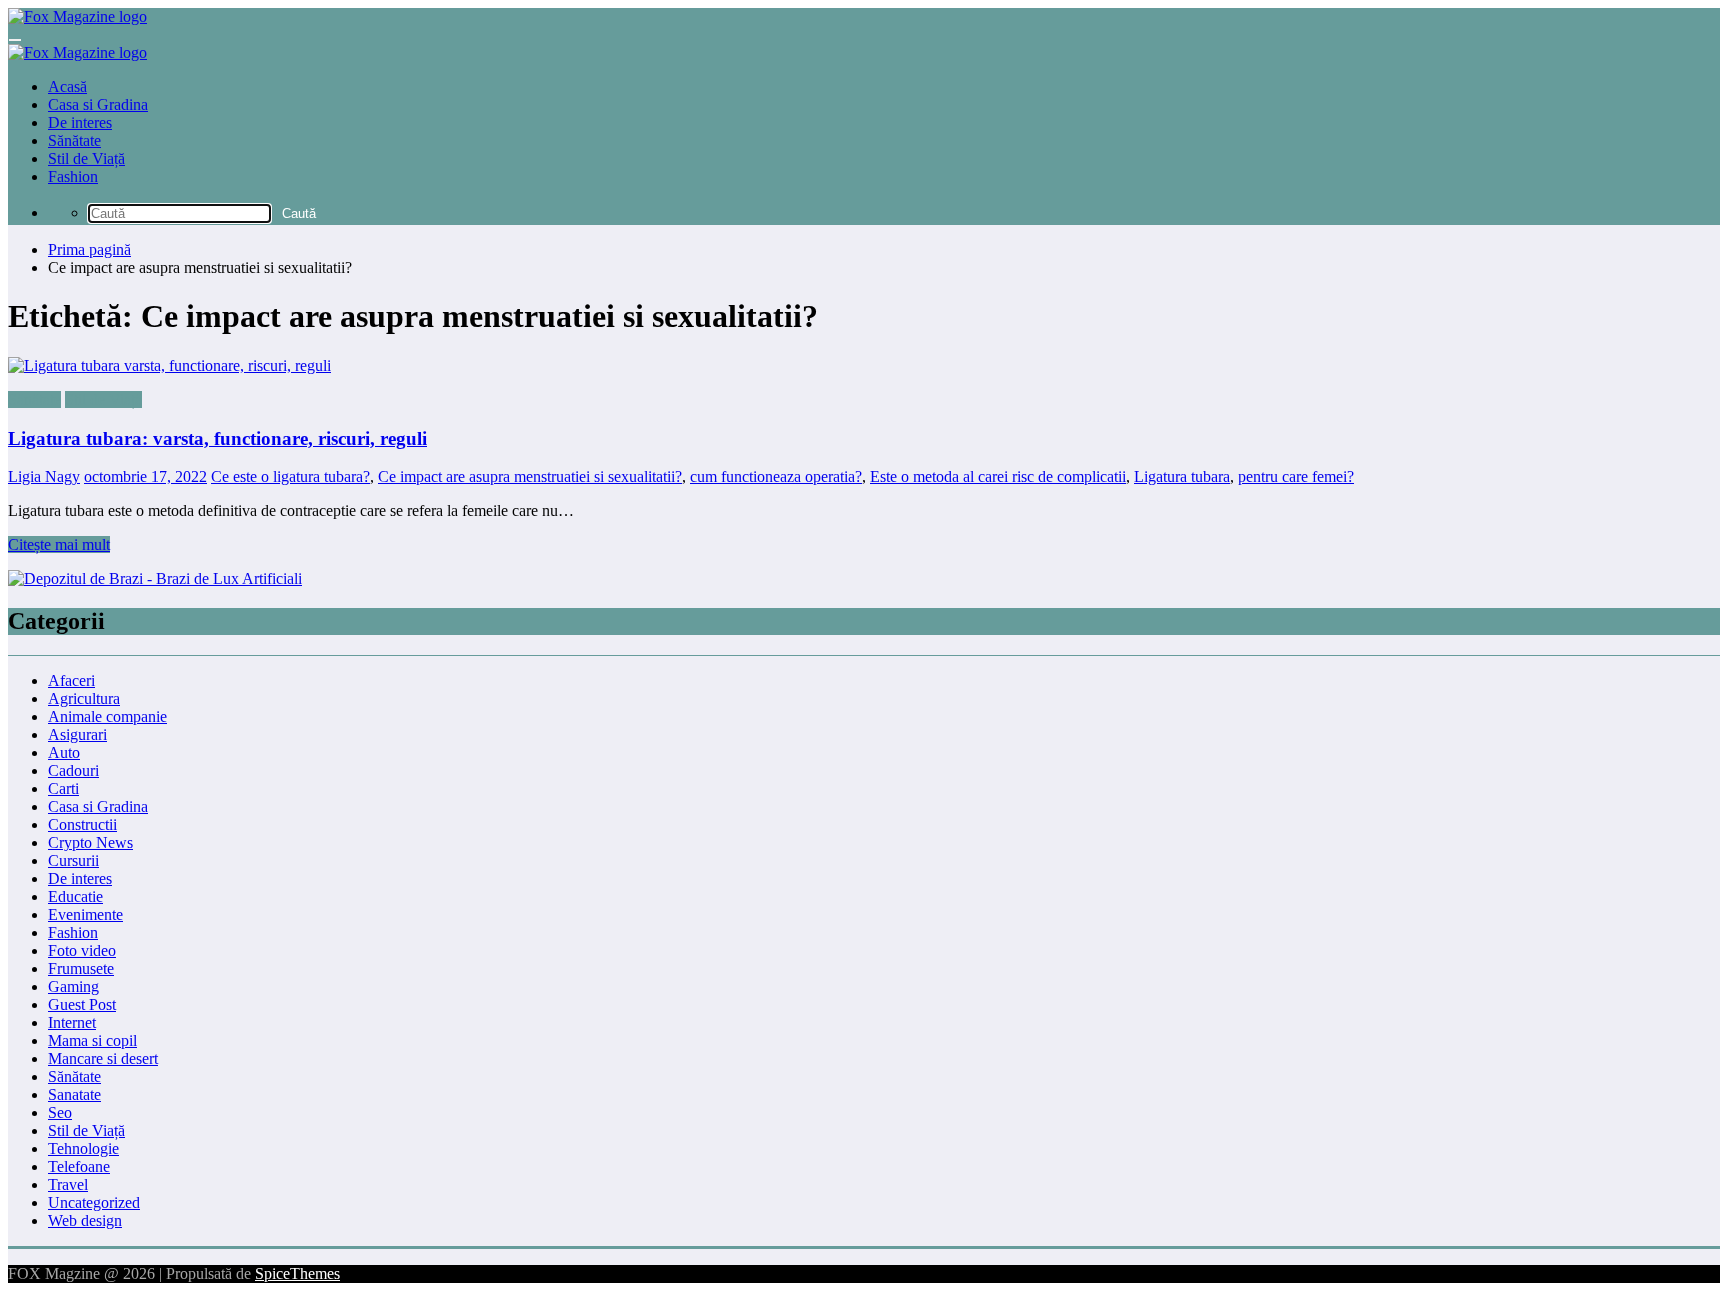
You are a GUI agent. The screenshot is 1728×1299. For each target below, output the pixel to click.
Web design (85, 1220)
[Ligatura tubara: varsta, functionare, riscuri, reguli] (864, 366)
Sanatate (74, 1094)
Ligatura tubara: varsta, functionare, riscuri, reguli (217, 438)
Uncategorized (94, 1202)
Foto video (82, 950)
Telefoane (79, 1166)
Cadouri (73, 770)
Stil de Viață (86, 158)
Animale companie (107, 716)
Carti (63, 788)
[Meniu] (15, 40)
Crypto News (90, 842)
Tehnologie (83, 1148)
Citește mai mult (59, 544)
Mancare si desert (103, 1058)
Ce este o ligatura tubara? (290, 476)
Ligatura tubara (1182, 476)
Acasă (67, 86)
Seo (60, 1112)
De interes (80, 122)
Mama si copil (92, 1040)
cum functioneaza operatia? (776, 476)
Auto (64, 752)
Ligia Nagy (44, 476)
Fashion (73, 176)
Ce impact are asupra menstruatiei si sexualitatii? (530, 476)
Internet (72, 1022)
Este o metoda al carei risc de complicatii (998, 476)
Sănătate (74, 140)
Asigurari (77, 734)
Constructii (82, 824)
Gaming (73, 986)
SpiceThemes (297, 1273)
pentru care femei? (1296, 476)
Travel (68, 1184)
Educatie (75, 896)
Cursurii (73, 860)
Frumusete (81, 968)
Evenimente (85, 914)
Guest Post (82, 1004)
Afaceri (71, 680)
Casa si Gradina (98, 104)
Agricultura (84, 698)
